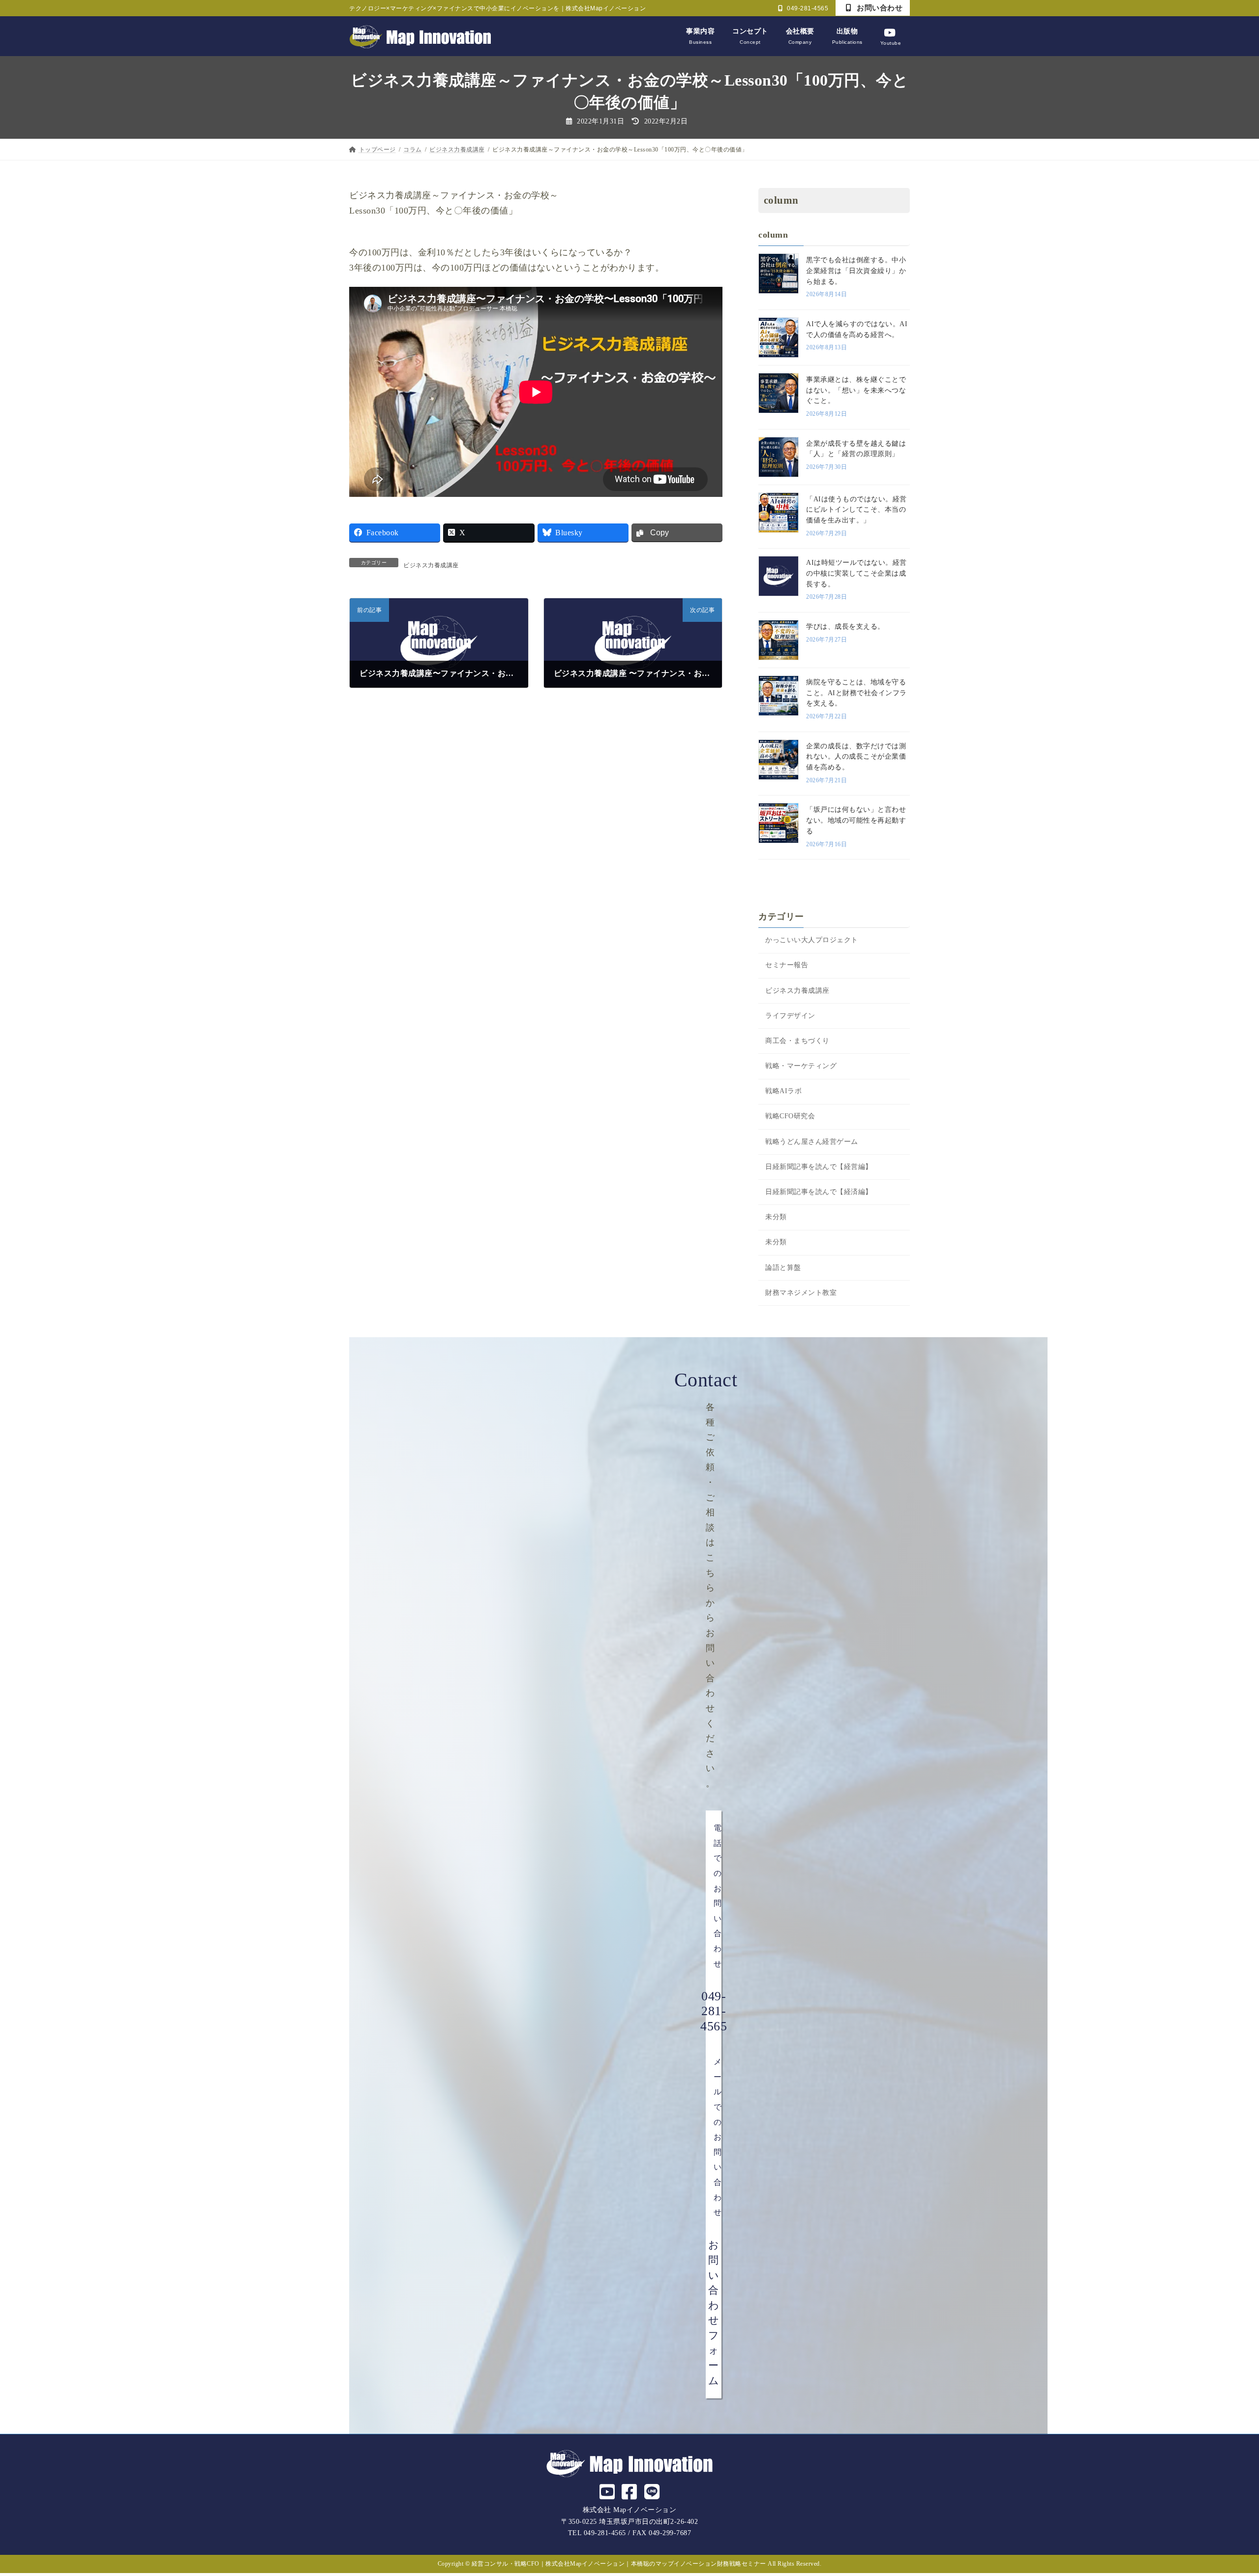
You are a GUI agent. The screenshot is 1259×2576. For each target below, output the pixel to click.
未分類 (776, 1217)
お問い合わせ (879, 8)
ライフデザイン (790, 1016)
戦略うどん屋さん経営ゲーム (812, 1142)
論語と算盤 (783, 1268)
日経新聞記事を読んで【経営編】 (819, 1167)
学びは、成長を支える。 (845, 627)
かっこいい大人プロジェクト (812, 940)
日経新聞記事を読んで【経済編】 (819, 1192)
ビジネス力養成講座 (431, 565)
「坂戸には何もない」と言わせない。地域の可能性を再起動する (856, 821)
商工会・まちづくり (797, 1041)
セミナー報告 (787, 966)
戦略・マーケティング (801, 1066)
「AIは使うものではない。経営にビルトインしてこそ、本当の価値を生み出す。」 (856, 510)
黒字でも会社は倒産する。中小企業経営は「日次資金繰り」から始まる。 (856, 271)
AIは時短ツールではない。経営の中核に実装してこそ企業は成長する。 (856, 574)
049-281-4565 (807, 8)
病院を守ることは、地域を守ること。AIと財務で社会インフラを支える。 (856, 693)
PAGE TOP (1223, 2491)
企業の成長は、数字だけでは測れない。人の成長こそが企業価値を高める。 (856, 757)
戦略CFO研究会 (790, 1117)
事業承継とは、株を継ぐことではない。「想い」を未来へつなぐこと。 (856, 390)
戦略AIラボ (783, 1091)
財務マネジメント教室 (801, 1293)
